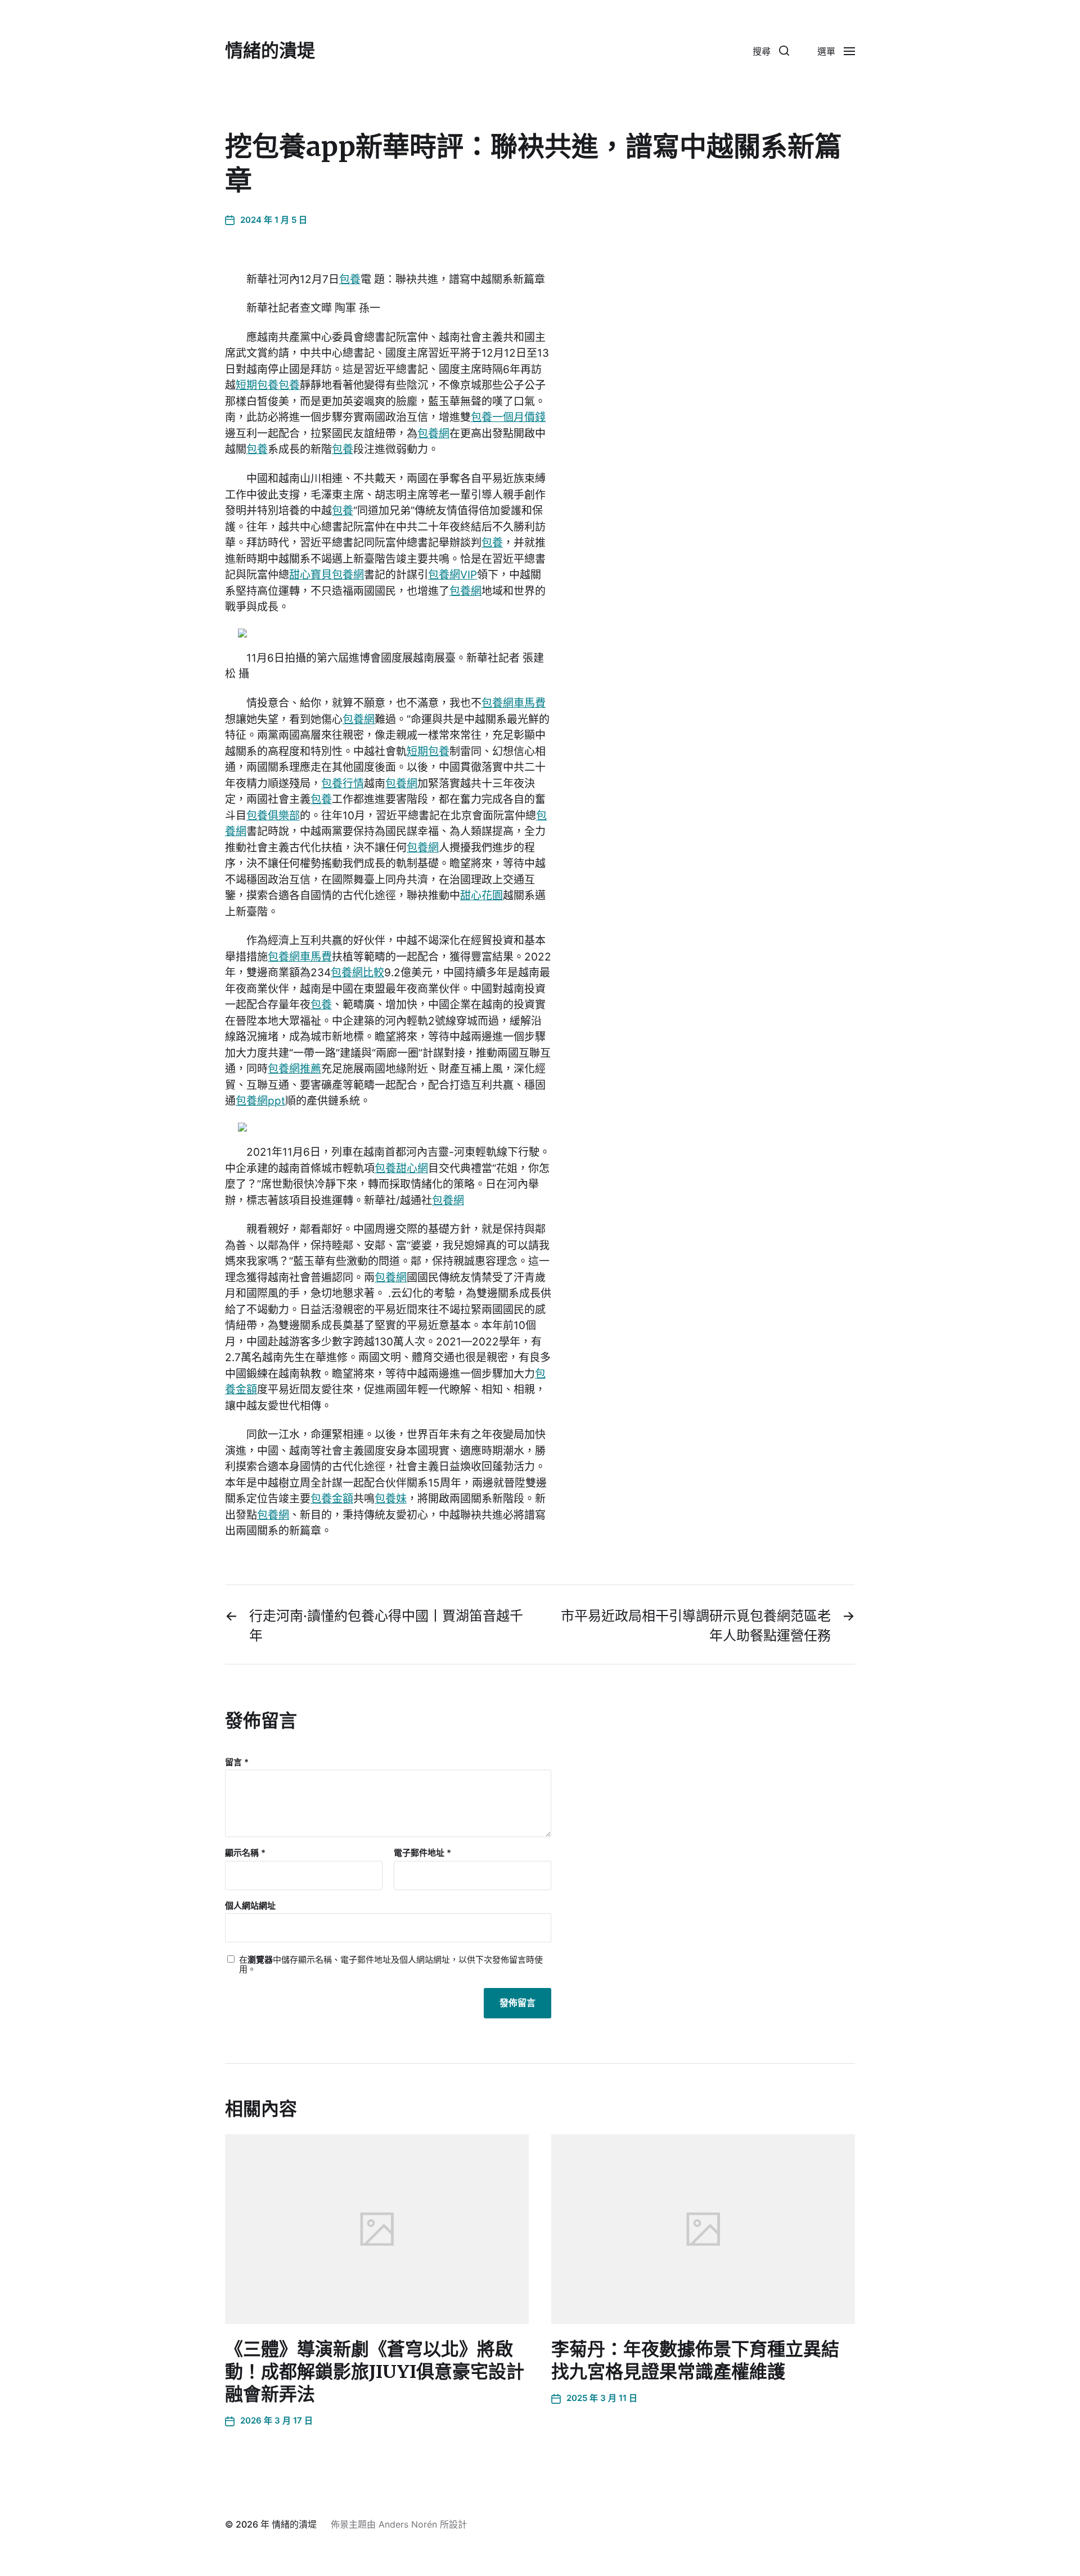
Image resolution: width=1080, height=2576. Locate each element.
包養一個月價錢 (508, 417)
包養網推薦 (294, 1069)
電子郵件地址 (422, 1853)
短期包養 (257, 385)
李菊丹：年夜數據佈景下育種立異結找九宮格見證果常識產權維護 (695, 2360)
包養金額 (332, 1499)
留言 (237, 1763)
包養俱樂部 (273, 816)
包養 (350, 279)
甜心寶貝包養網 (327, 575)
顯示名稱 (245, 1853)
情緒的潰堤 (270, 51)
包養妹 (391, 1499)
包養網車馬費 (514, 703)
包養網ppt (260, 1101)
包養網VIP (453, 575)
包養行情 (343, 784)
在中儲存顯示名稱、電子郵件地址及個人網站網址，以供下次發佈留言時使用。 (391, 1965)
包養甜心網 (401, 1168)
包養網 (433, 434)
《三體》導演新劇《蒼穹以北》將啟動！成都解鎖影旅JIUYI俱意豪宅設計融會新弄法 (375, 2372)
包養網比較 (357, 973)
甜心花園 (481, 896)
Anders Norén (408, 2524)
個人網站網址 (250, 1905)
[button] (771, 51)
